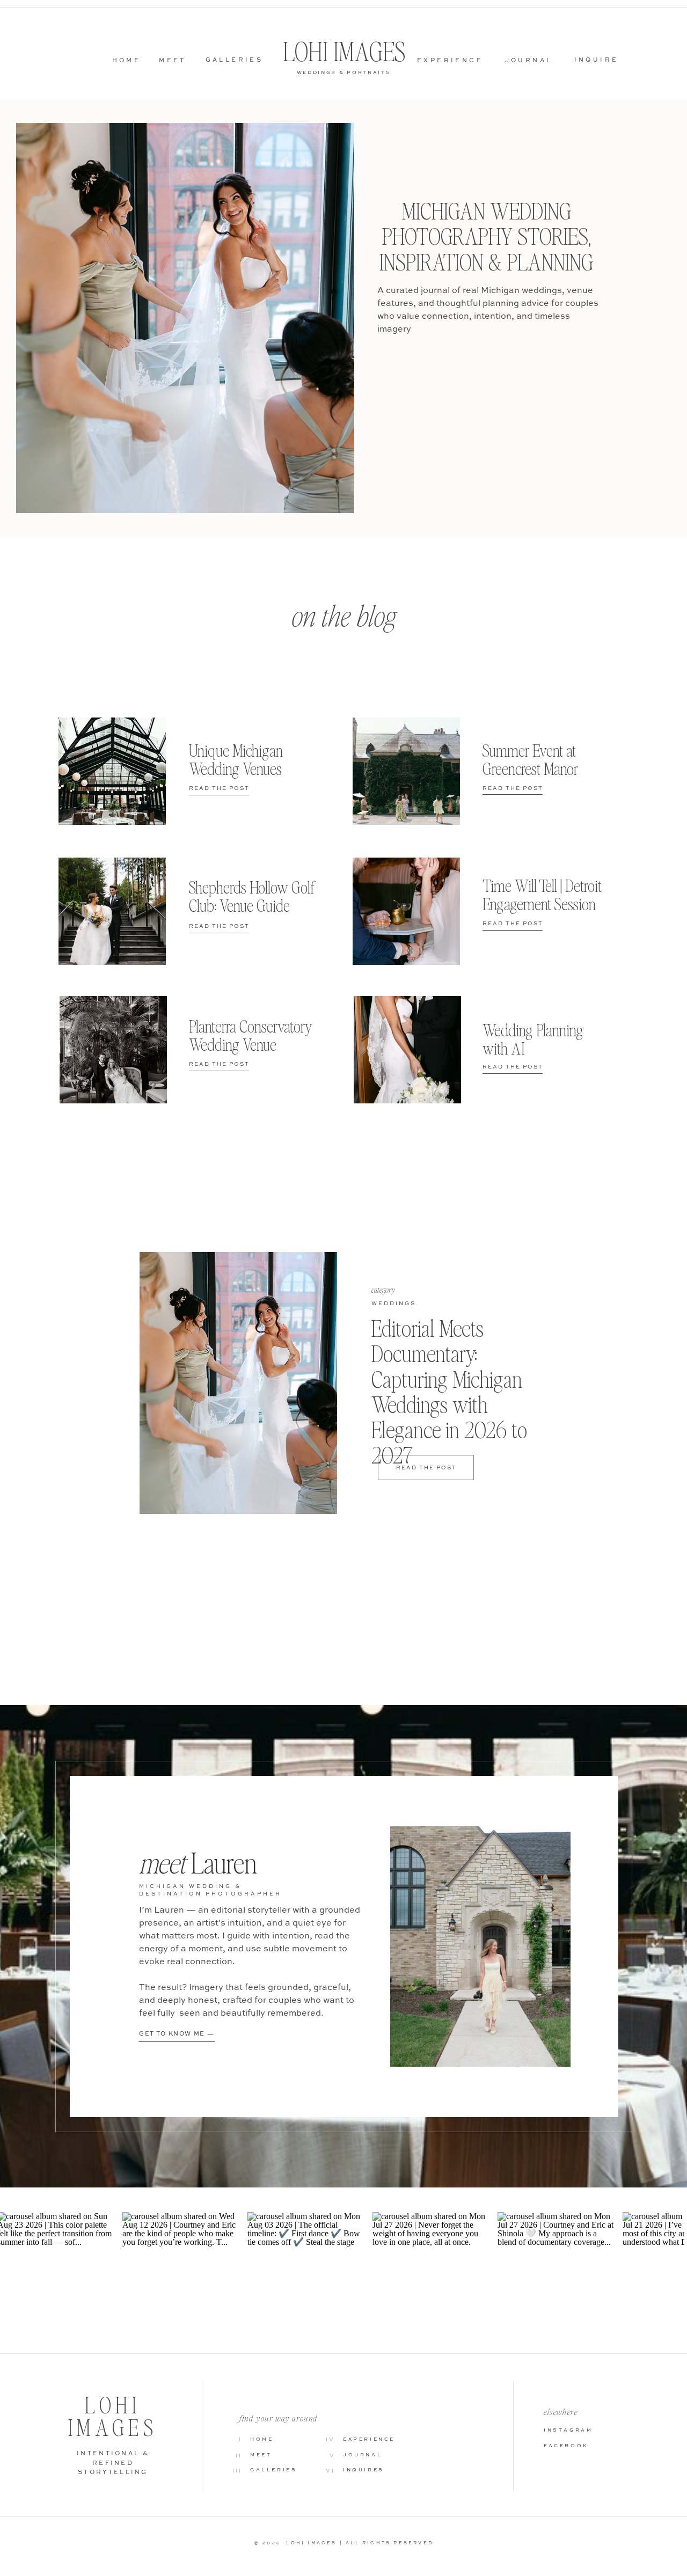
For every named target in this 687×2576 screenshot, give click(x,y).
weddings (394, 1304)
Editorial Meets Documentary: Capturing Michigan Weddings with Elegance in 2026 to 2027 (449, 1392)
